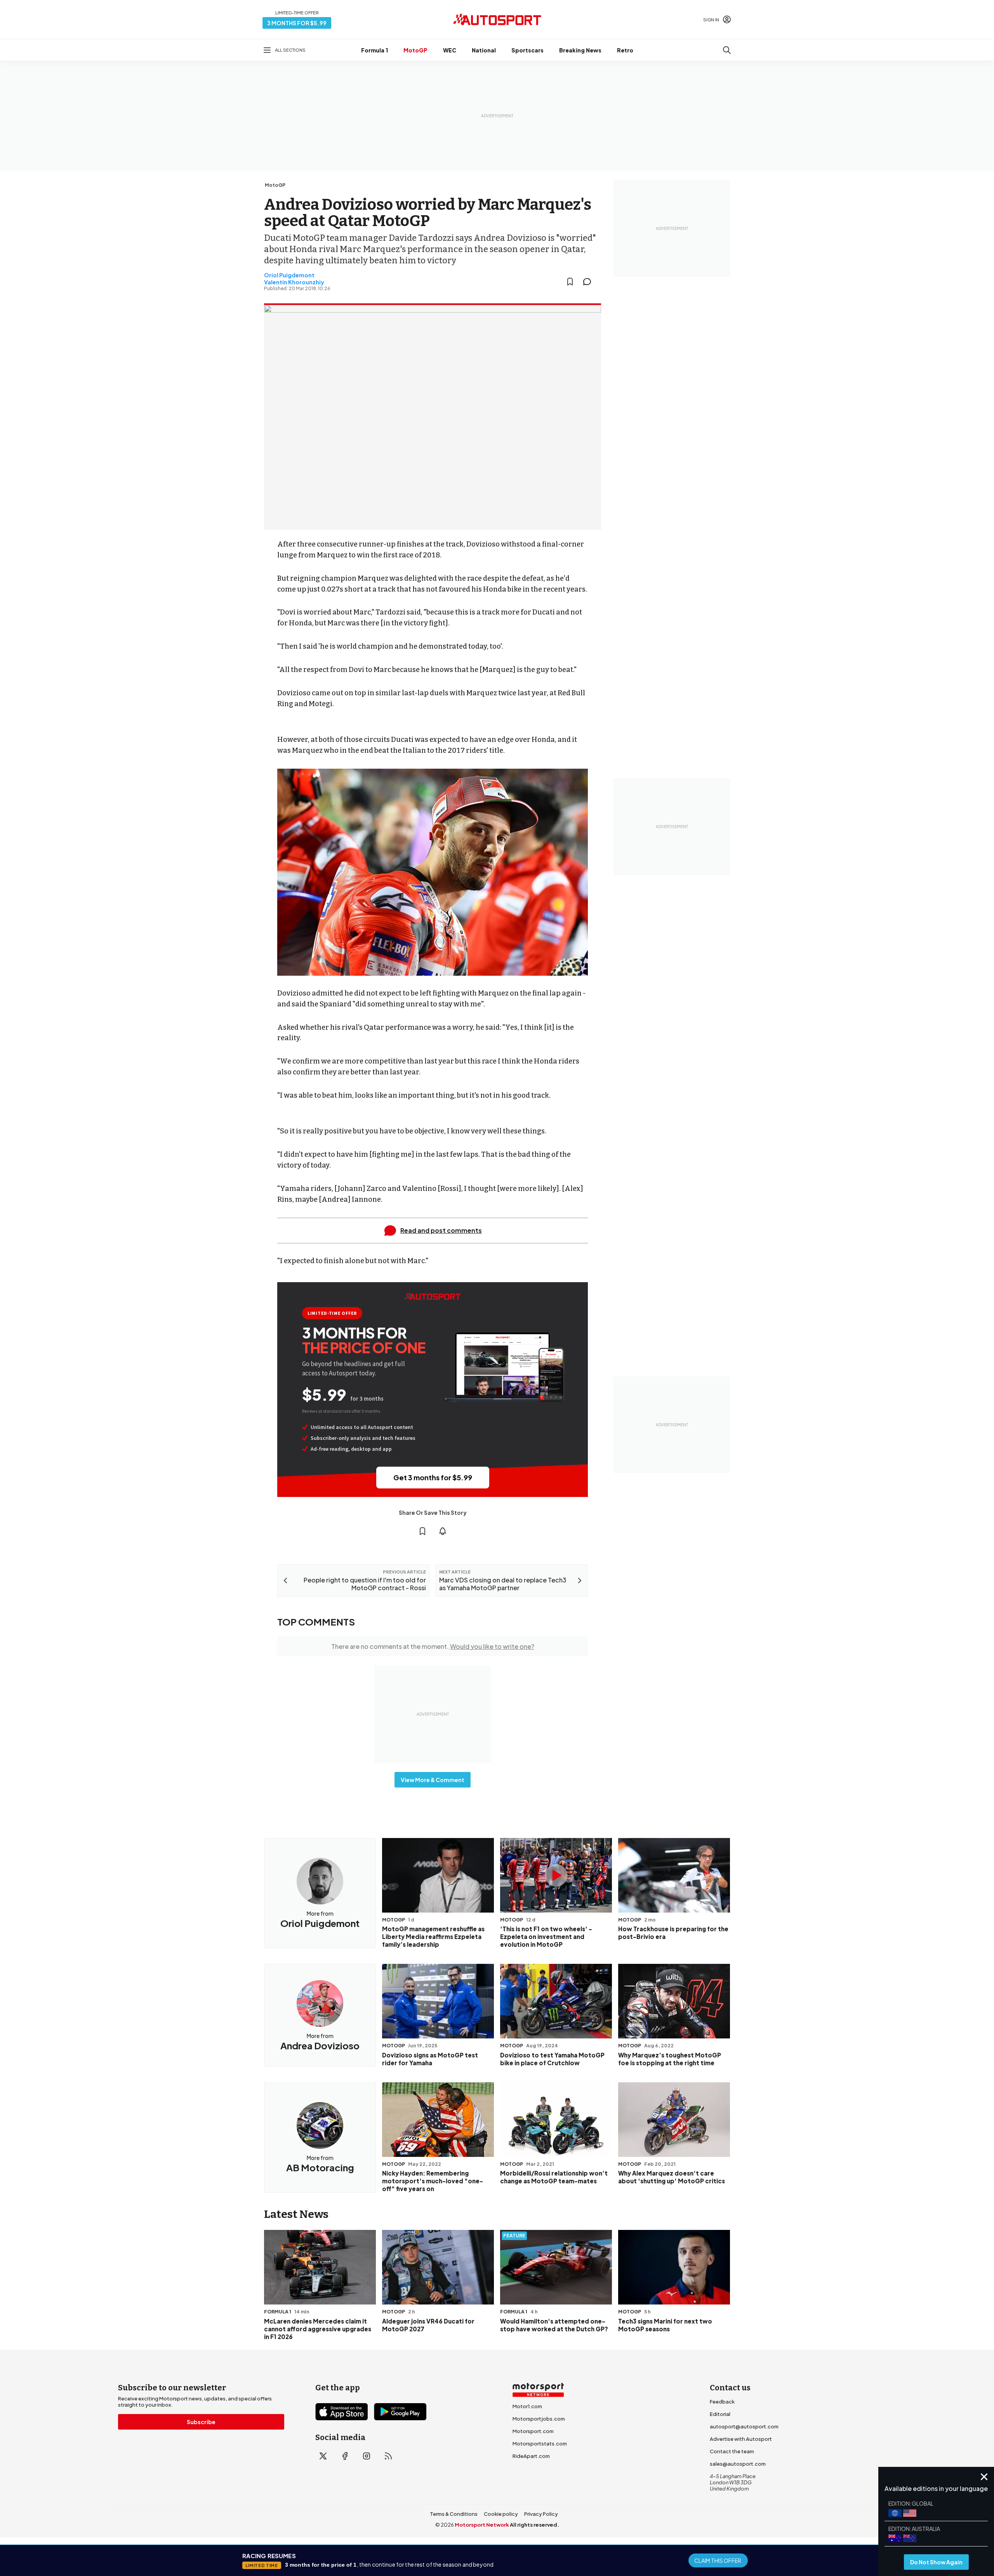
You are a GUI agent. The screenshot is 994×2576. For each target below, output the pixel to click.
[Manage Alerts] (443, 1531)
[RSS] (388, 2456)
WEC (450, 50)
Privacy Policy (541, 2514)
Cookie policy (501, 2514)
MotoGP (415, 50)
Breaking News (580, 50)
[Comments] (589, 282)
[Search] (727, 50)
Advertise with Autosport (741, 2439)
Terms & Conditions (454, 2514)
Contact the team (732, 2451)
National (484, 50)
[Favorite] (570, 282)
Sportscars (527, 50)
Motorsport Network (482, 2525)
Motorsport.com (533, 2431)
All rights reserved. (534, 2525)
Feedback (722, 2402)
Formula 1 (374, 50)
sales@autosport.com (738, 2464)
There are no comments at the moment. (433, 1646)
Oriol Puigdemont (289, 275)
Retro (625, 50)
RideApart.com (531, 2456)
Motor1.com (527, 2406)
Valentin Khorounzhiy (294, 282)
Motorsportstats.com (540, 2444)
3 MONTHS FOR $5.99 (297, 23)
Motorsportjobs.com (539, 2419)
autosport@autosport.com (744, 2426)
